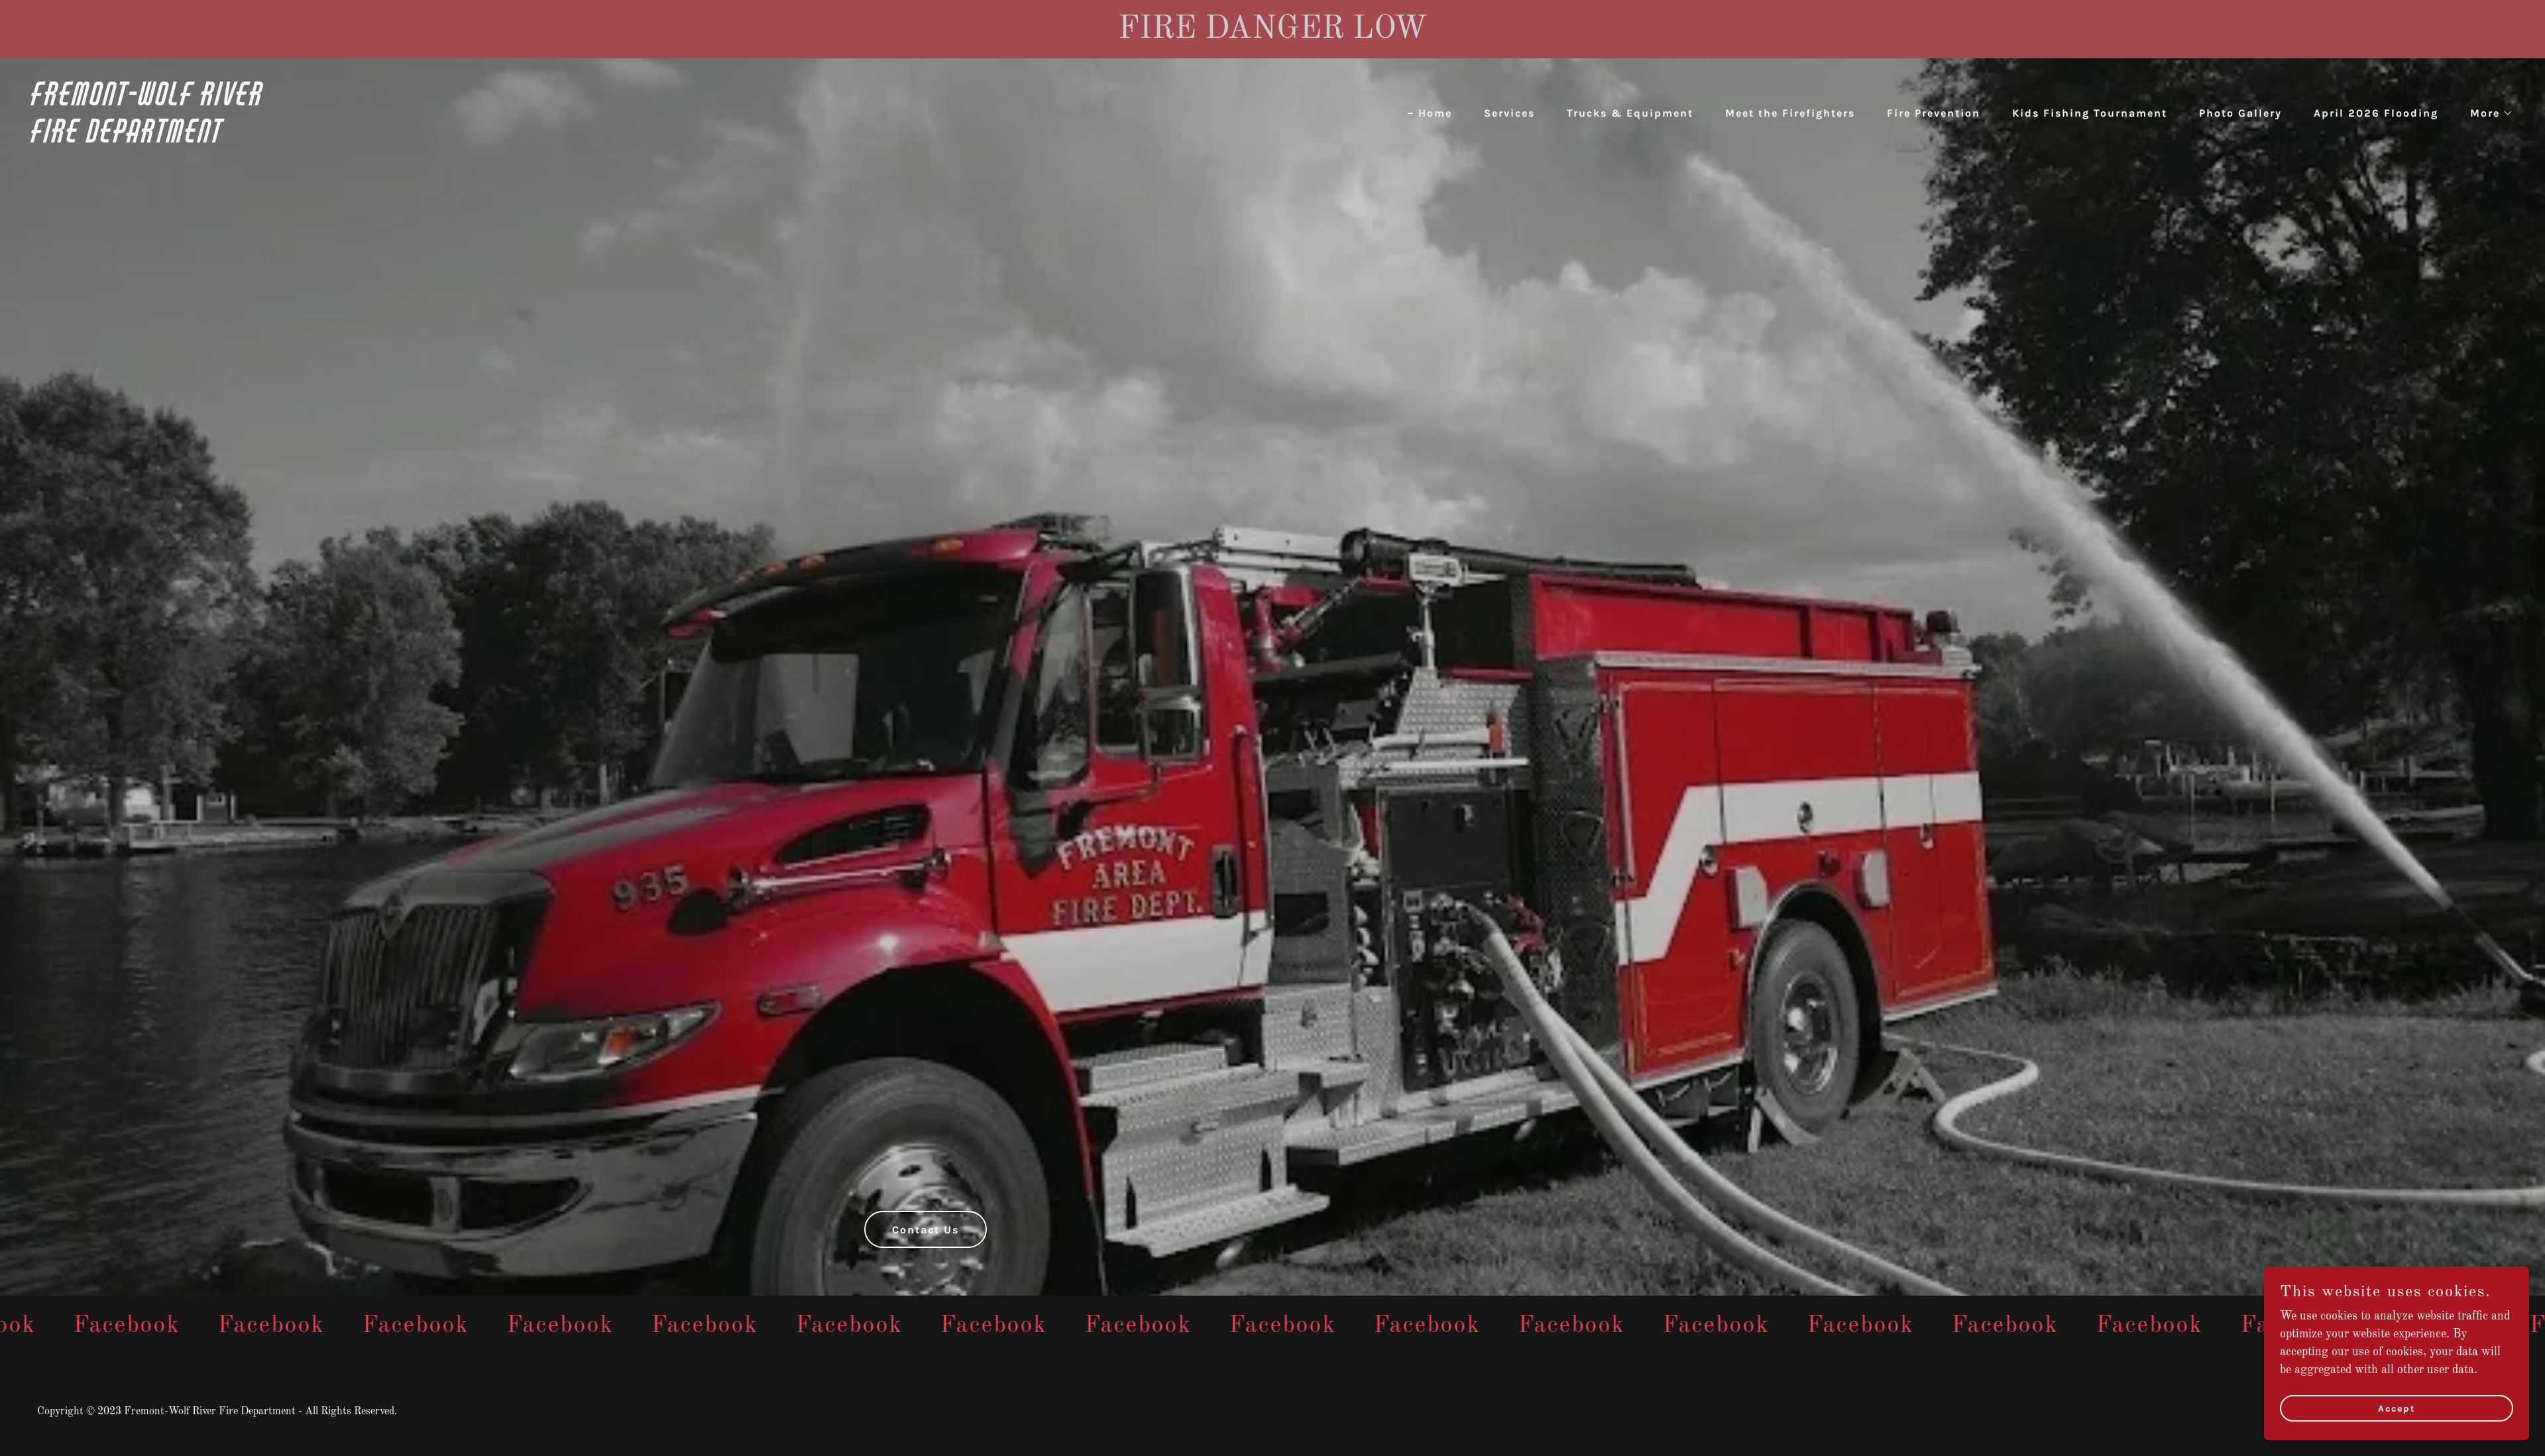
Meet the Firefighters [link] (1790, 113)
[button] (2486, 113)
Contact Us (926, 1230)
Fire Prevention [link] (1934, 113)
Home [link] (1435, 113)
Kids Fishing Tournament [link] (2090, 113)
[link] (647, 139)
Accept (2397, 1409)
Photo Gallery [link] (2240, 113)
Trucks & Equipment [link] (1630, 113)
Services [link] (1509, 113)
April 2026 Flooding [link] (2376, 113)
